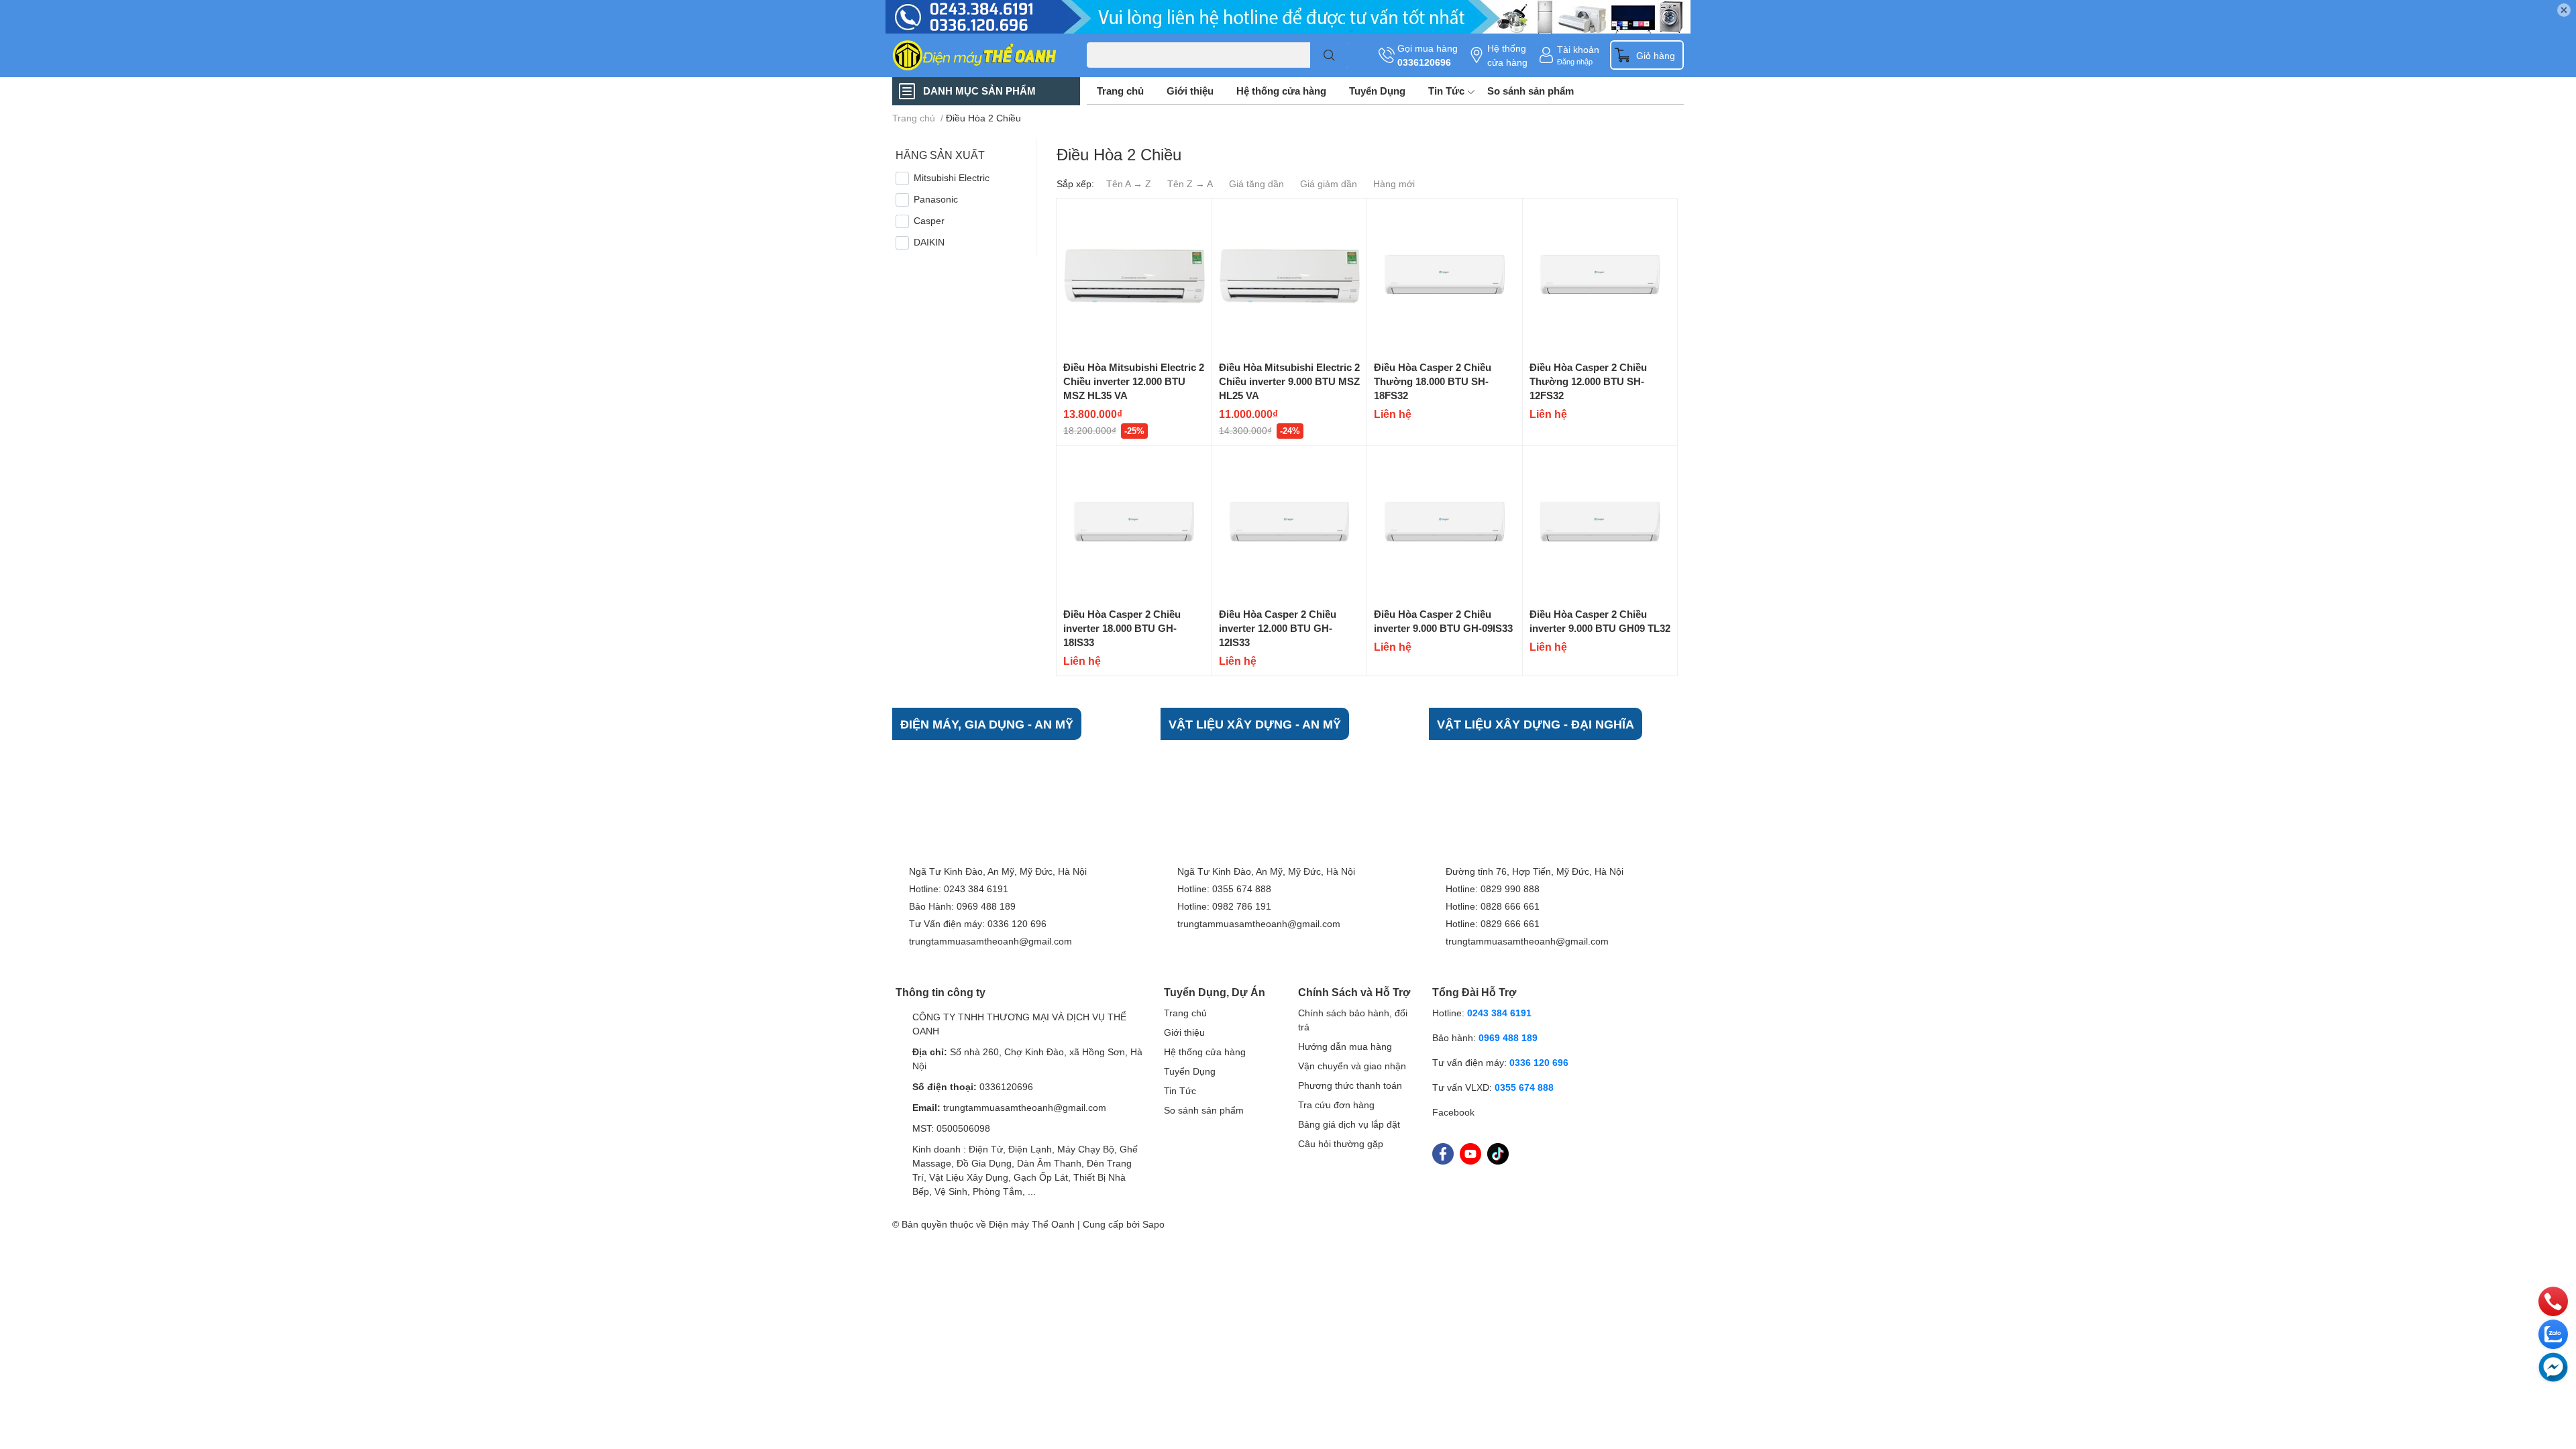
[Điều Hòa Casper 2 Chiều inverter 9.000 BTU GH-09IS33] (1445, 524)
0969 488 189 (1508, 1037)
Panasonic (936, 199)
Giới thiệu (1190, 91)
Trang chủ (1120, 91)
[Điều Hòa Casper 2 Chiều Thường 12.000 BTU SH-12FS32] (1600, 276)
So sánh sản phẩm (1531, 91)
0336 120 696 (1539, 1062)
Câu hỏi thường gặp (1341, 1143)
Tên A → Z (1129, 183)
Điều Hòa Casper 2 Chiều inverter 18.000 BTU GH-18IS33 (1122, 628)
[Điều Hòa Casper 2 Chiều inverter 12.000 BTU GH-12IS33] (1290, 524)
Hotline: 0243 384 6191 (959, 889)
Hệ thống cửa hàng (1507, 55)
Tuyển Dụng (1377, 91)
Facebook (1453, 1112)
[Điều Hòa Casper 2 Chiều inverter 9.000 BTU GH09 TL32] (1600, 524)
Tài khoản (1578, 49)
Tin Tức (1446, 91)
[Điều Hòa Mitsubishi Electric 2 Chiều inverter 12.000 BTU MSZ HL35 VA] (1134, 276)
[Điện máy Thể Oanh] (975, 55)
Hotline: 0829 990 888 (1493, 889)
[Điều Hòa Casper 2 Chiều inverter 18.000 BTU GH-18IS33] (1134, 524)
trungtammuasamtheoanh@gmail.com (990, 941)
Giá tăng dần (1256, 183)
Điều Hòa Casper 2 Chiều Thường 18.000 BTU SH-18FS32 (1433, 381)
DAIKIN (929, 242)
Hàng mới (1394, 183)
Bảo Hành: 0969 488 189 (962, 906)
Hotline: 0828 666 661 (1493, 906)
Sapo (1153, 1224)
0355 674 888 (1524, 1087)
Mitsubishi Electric (952, 177)
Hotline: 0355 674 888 (1224, 889)
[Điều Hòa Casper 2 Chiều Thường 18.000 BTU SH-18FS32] (1445, 276)
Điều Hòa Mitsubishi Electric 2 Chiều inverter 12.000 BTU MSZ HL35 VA (1134, 381)
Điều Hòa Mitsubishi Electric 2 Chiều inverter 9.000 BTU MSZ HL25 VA (1289, 381)
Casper (929, 220)
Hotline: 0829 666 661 (1493, 923)
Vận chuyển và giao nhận (1352, 1066)
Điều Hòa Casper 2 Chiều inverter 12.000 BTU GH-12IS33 (1278, 628)
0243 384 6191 (1499, 1013)
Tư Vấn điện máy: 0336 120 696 (978, 923)
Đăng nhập (1575, 61)
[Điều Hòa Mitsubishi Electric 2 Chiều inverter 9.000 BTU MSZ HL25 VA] (1290, 276)
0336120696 (1424, 62)
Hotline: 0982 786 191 (1224, 906)
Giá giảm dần (1329, 183)
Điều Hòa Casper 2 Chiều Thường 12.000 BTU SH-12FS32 (1588, 381)
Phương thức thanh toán (1350, 1085)
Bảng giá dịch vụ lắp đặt (1349, 1124)
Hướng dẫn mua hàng (1345, 1046)
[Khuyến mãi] (1288, 17)
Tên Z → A (1190, 183)
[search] (1329, 55)
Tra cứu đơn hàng (1336, 1105)
